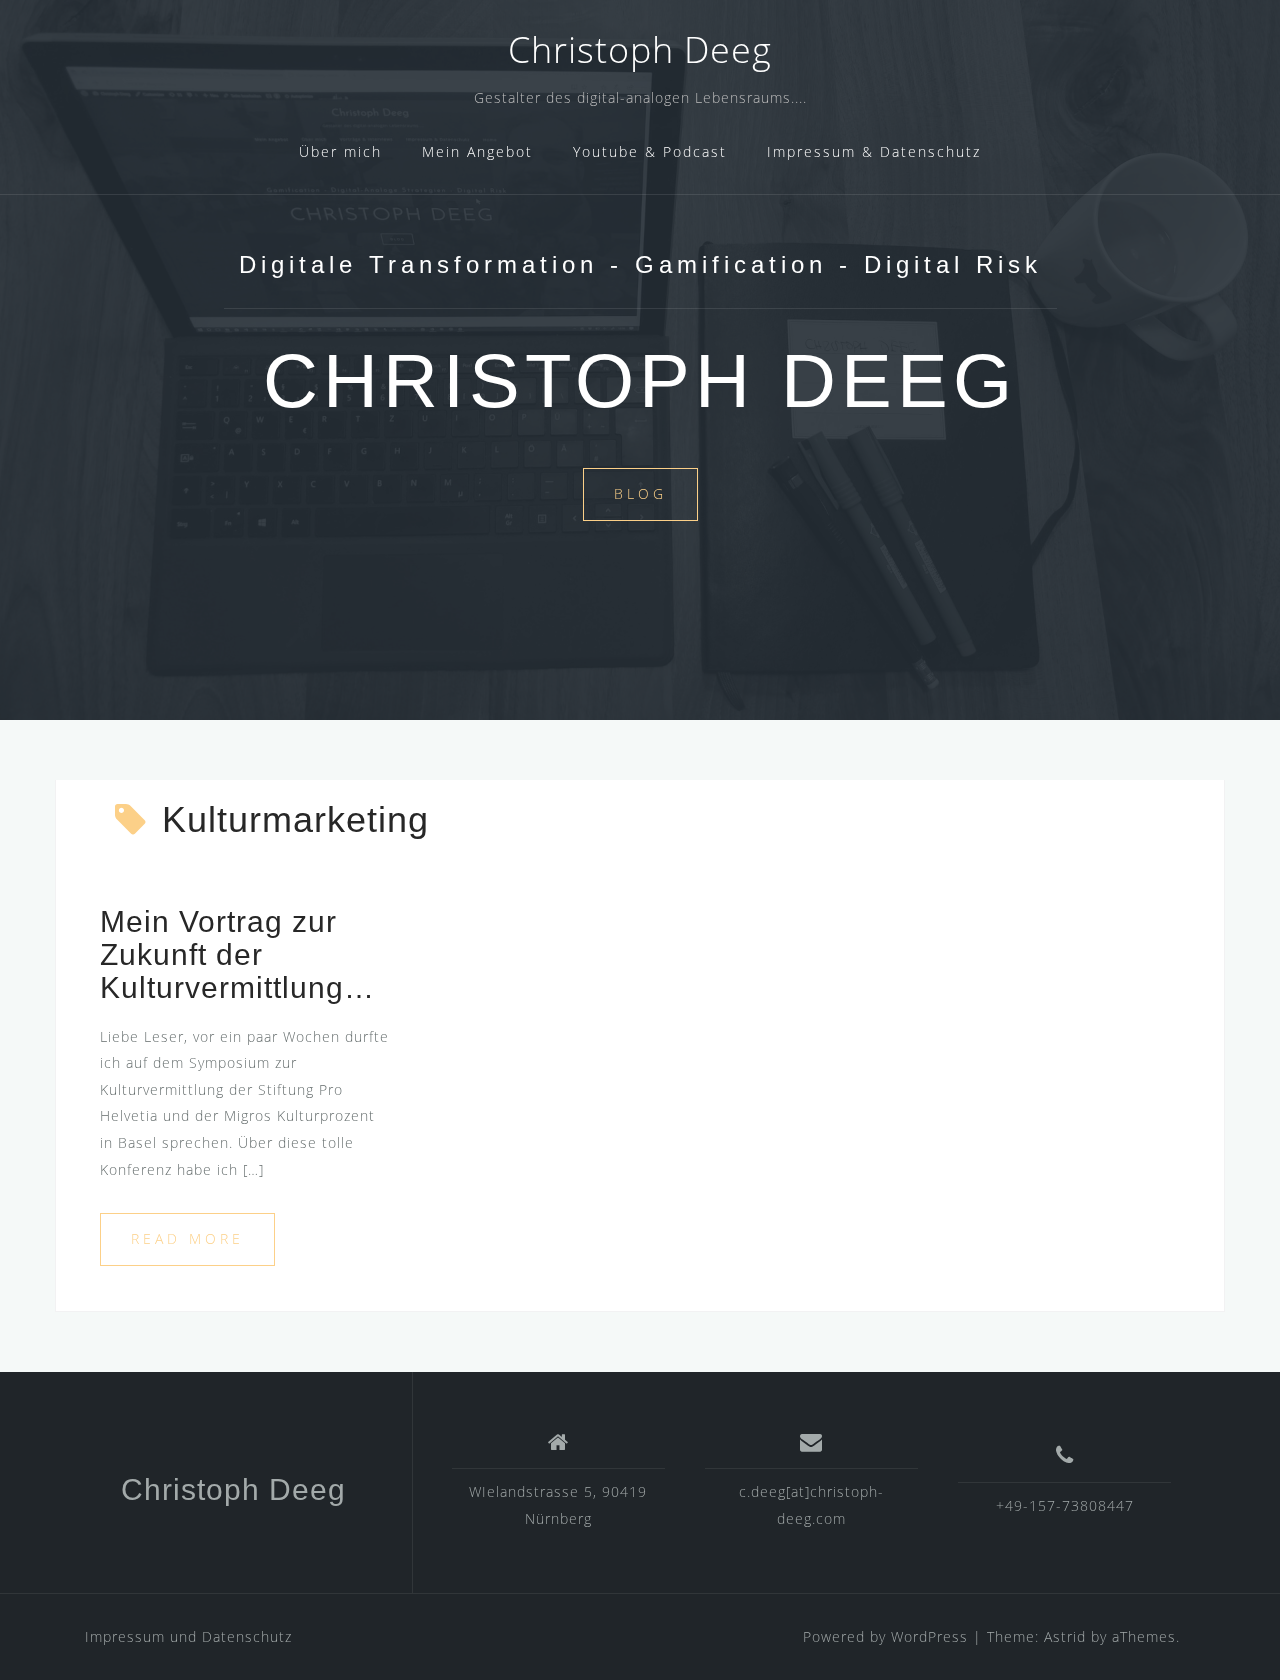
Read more (187, 1238)
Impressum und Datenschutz (188, 1636)
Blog (640, 493)
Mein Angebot (477, 151)
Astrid (1065, 1636)
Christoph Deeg (640, 49)
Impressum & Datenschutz (874, 151)
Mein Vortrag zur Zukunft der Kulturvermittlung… (237, 954)
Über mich (340, 151)
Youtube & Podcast (650, 151)
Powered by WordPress (885, 1636)
